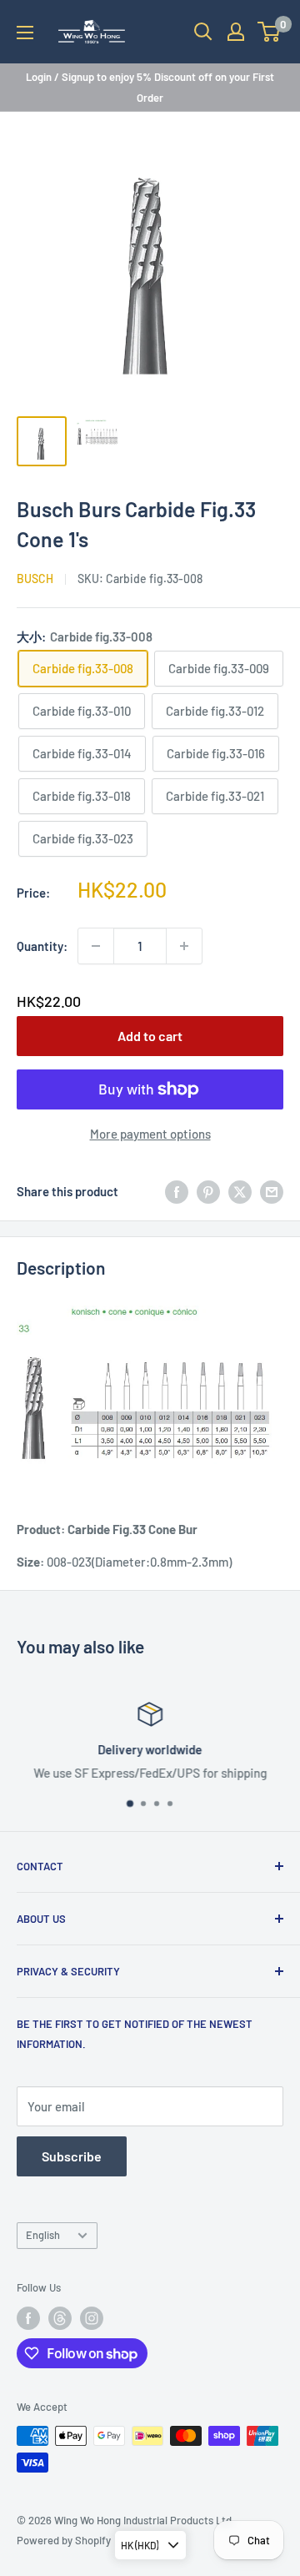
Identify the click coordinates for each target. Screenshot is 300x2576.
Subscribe (72, 2156)
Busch (35, 579)
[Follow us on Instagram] (92, 2318)
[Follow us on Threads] (60, 2318)
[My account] (236, 32)
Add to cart (150, 1036)
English (43, 2235)
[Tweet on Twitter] (240, 1191)
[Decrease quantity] (96, 946)
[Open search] (203, 32)
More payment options (150, 1134)
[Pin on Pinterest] (208, 1191)
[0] (270, 32)
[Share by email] (272, 1191)
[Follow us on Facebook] (28, 2318)
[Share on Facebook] (177, 1191)
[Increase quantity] (184, 946)
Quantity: (42, 946)
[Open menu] (25, 33)
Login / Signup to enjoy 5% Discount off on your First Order (150, 87)
